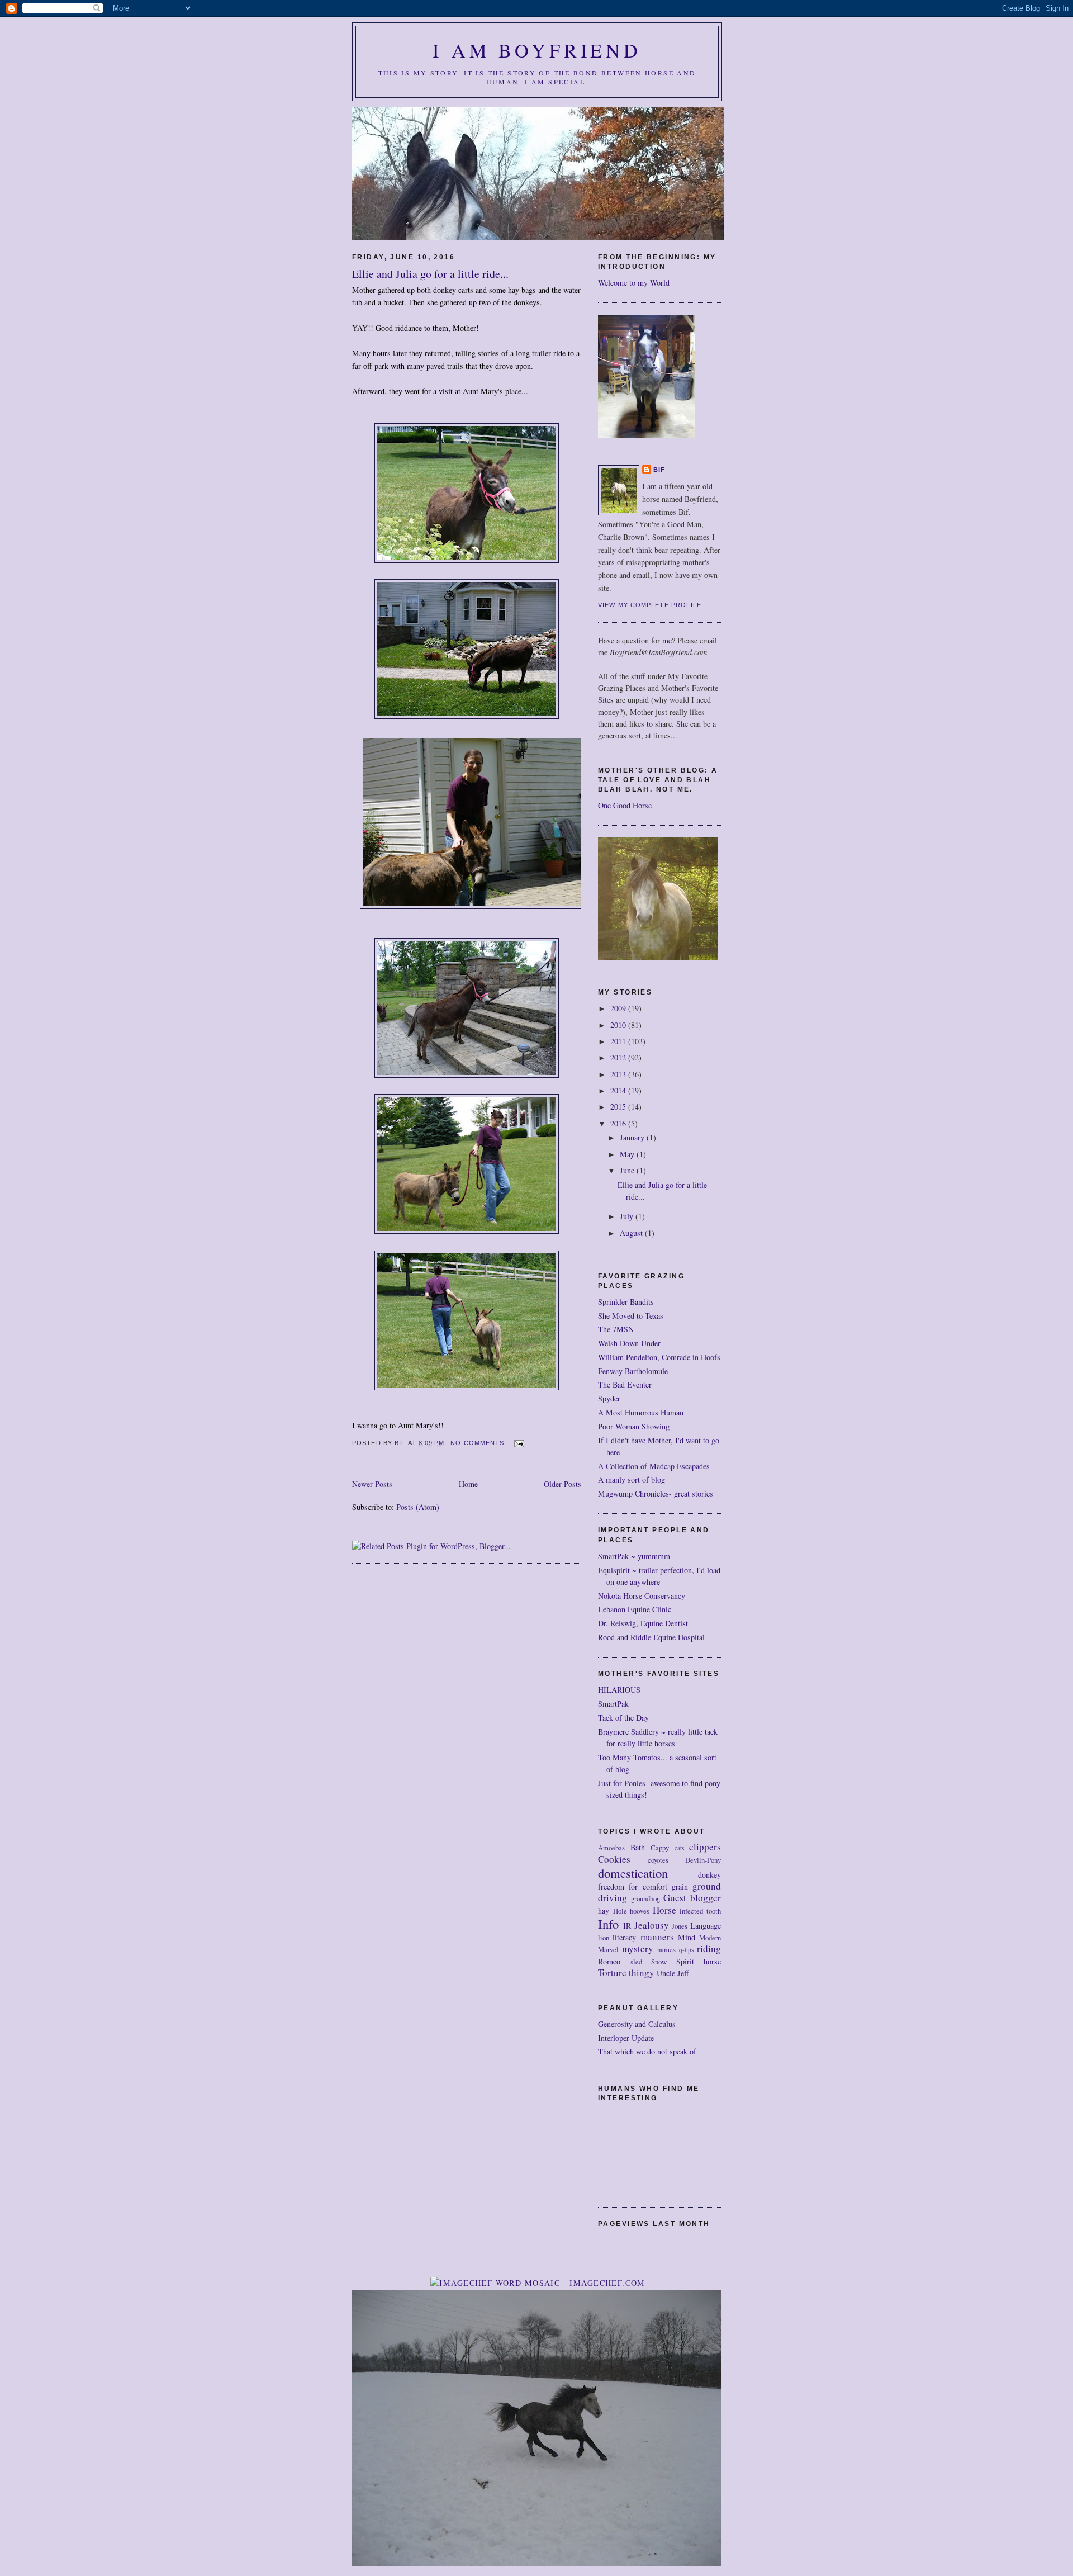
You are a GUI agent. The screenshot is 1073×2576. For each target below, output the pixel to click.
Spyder (609, 1398)
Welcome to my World (634, 283)
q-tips (686, 1950)
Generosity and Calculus (637, 2024)
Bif (659, 470)
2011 (619, 1041)
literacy (624, 1937)
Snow (659, 1962)
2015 (619, 1107)
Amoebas (611, 1848)
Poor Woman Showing (634, 1426)
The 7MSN (616, 1329)
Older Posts (562, 1484)
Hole (620, 1911)
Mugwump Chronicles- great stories (656, 1493)
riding (709, 1948)
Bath (638, 1847)
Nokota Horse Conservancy (642, 1596)
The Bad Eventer (625, 1384)
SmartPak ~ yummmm (634, 1556)
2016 (619, 1123)
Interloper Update (626, 2038)
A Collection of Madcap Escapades (654, 1466)
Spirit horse (699, 1961)
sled (636, 1962)
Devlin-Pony (703, 1860)
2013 (619, 1074)
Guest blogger (692, 1898)
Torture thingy (626, 1973)
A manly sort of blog (632, 1479)
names (666, 1950)
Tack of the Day (623, 1718)
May (628, 1154)
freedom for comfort (633, 1886)
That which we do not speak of (647, 2051)
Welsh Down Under (629, 1343)
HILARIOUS (619, 1690)
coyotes (658, 1860)
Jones (680, 1926)
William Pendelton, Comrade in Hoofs (659, 1357)
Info (608, 1924)
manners (657, 1937)
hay (604, 1910)
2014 (619, 1090)
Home (468, 1484)
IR (627, 1926)
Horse (664, 1910)
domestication (633, 1873)
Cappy (660, 1848)
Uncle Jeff (673, 1973)
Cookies (614, 1859)
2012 (619, 1057)
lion (604, 1938)
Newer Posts (372, 1484)
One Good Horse (625, 805)
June (628, 1170)
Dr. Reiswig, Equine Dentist (643, 1623)
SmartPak (613, 1704)
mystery (638, 1948)
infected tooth (700, 1911)
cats (679, 1848)
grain (680, 1886)
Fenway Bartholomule (633, 1371)
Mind (687, 1937)
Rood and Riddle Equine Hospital (651, 1637)
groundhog (645, 1899)
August (632, 1233)
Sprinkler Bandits (626, 1302)
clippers (705, 1847)
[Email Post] (519, 1443)
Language (706, 1926)
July (628, 1216)
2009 (619, 1008)
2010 (619, 1025)
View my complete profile (650, 605)
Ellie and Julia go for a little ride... (430, 274)
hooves (640, 1911)
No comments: (479, 1443)
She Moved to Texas (631, 1316)
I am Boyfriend (537, 50)
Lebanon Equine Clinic (635, 1609)
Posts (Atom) (418, 1507)
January (633, 1137)
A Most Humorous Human (641, 1412)
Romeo (609, 1961)
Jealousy (652, 1925)
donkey (709, 1875)
